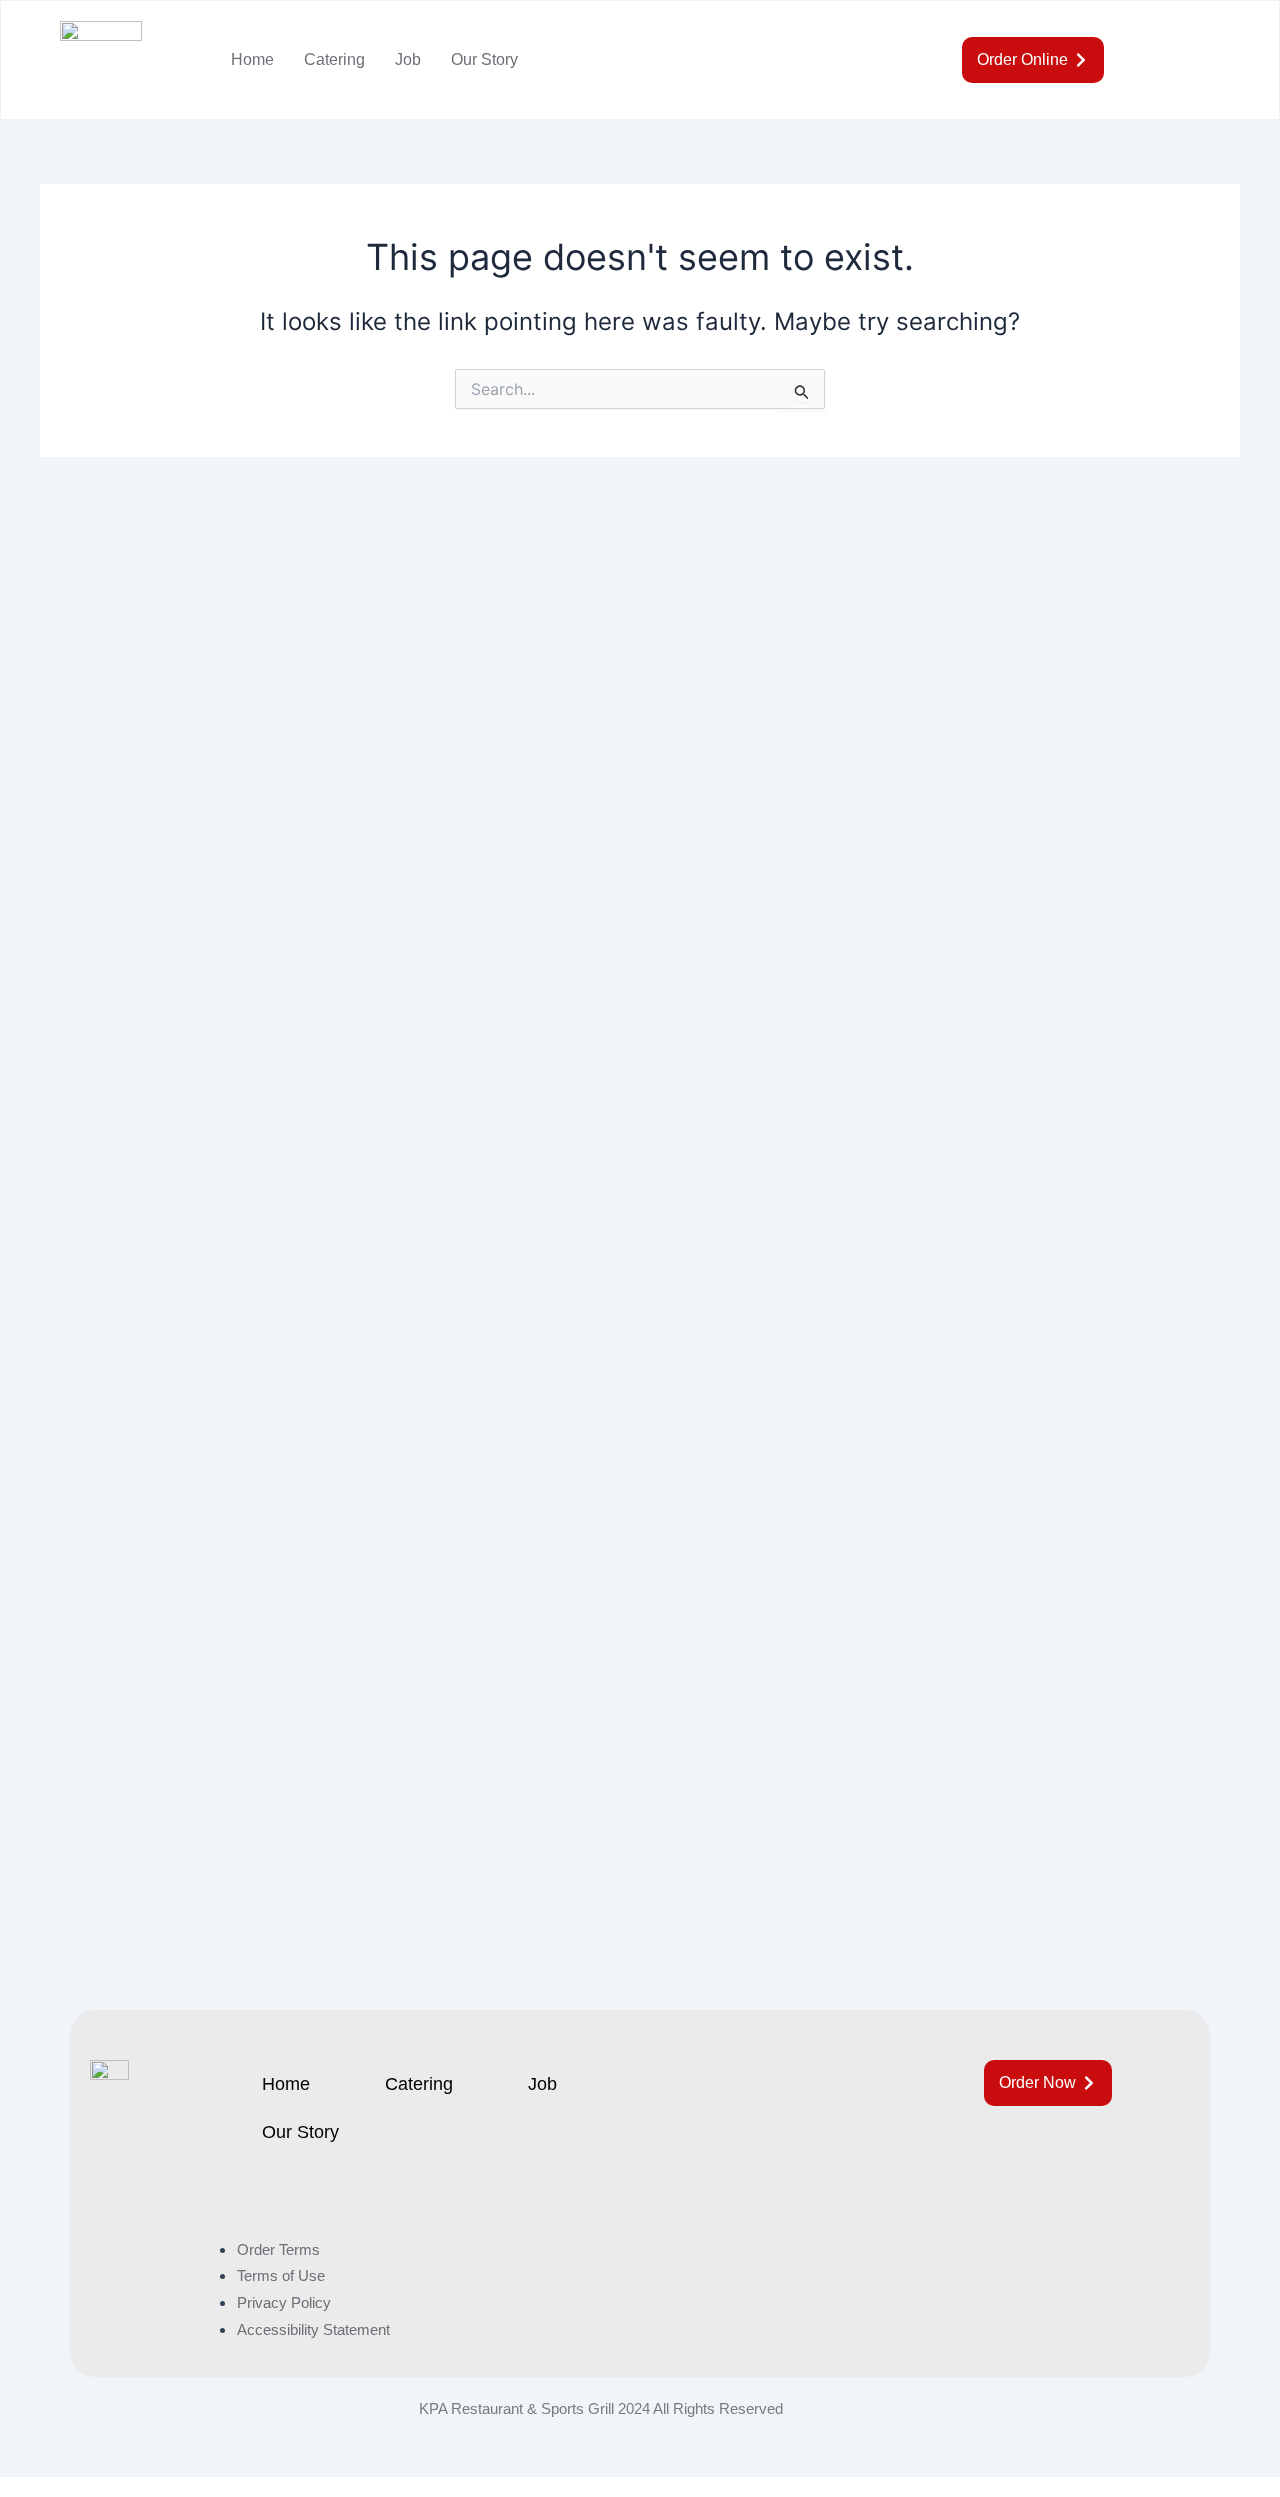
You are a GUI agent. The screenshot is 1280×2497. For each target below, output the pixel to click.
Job (408, 59)
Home (252, 59)
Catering (334, 59)
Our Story (484, 59)
